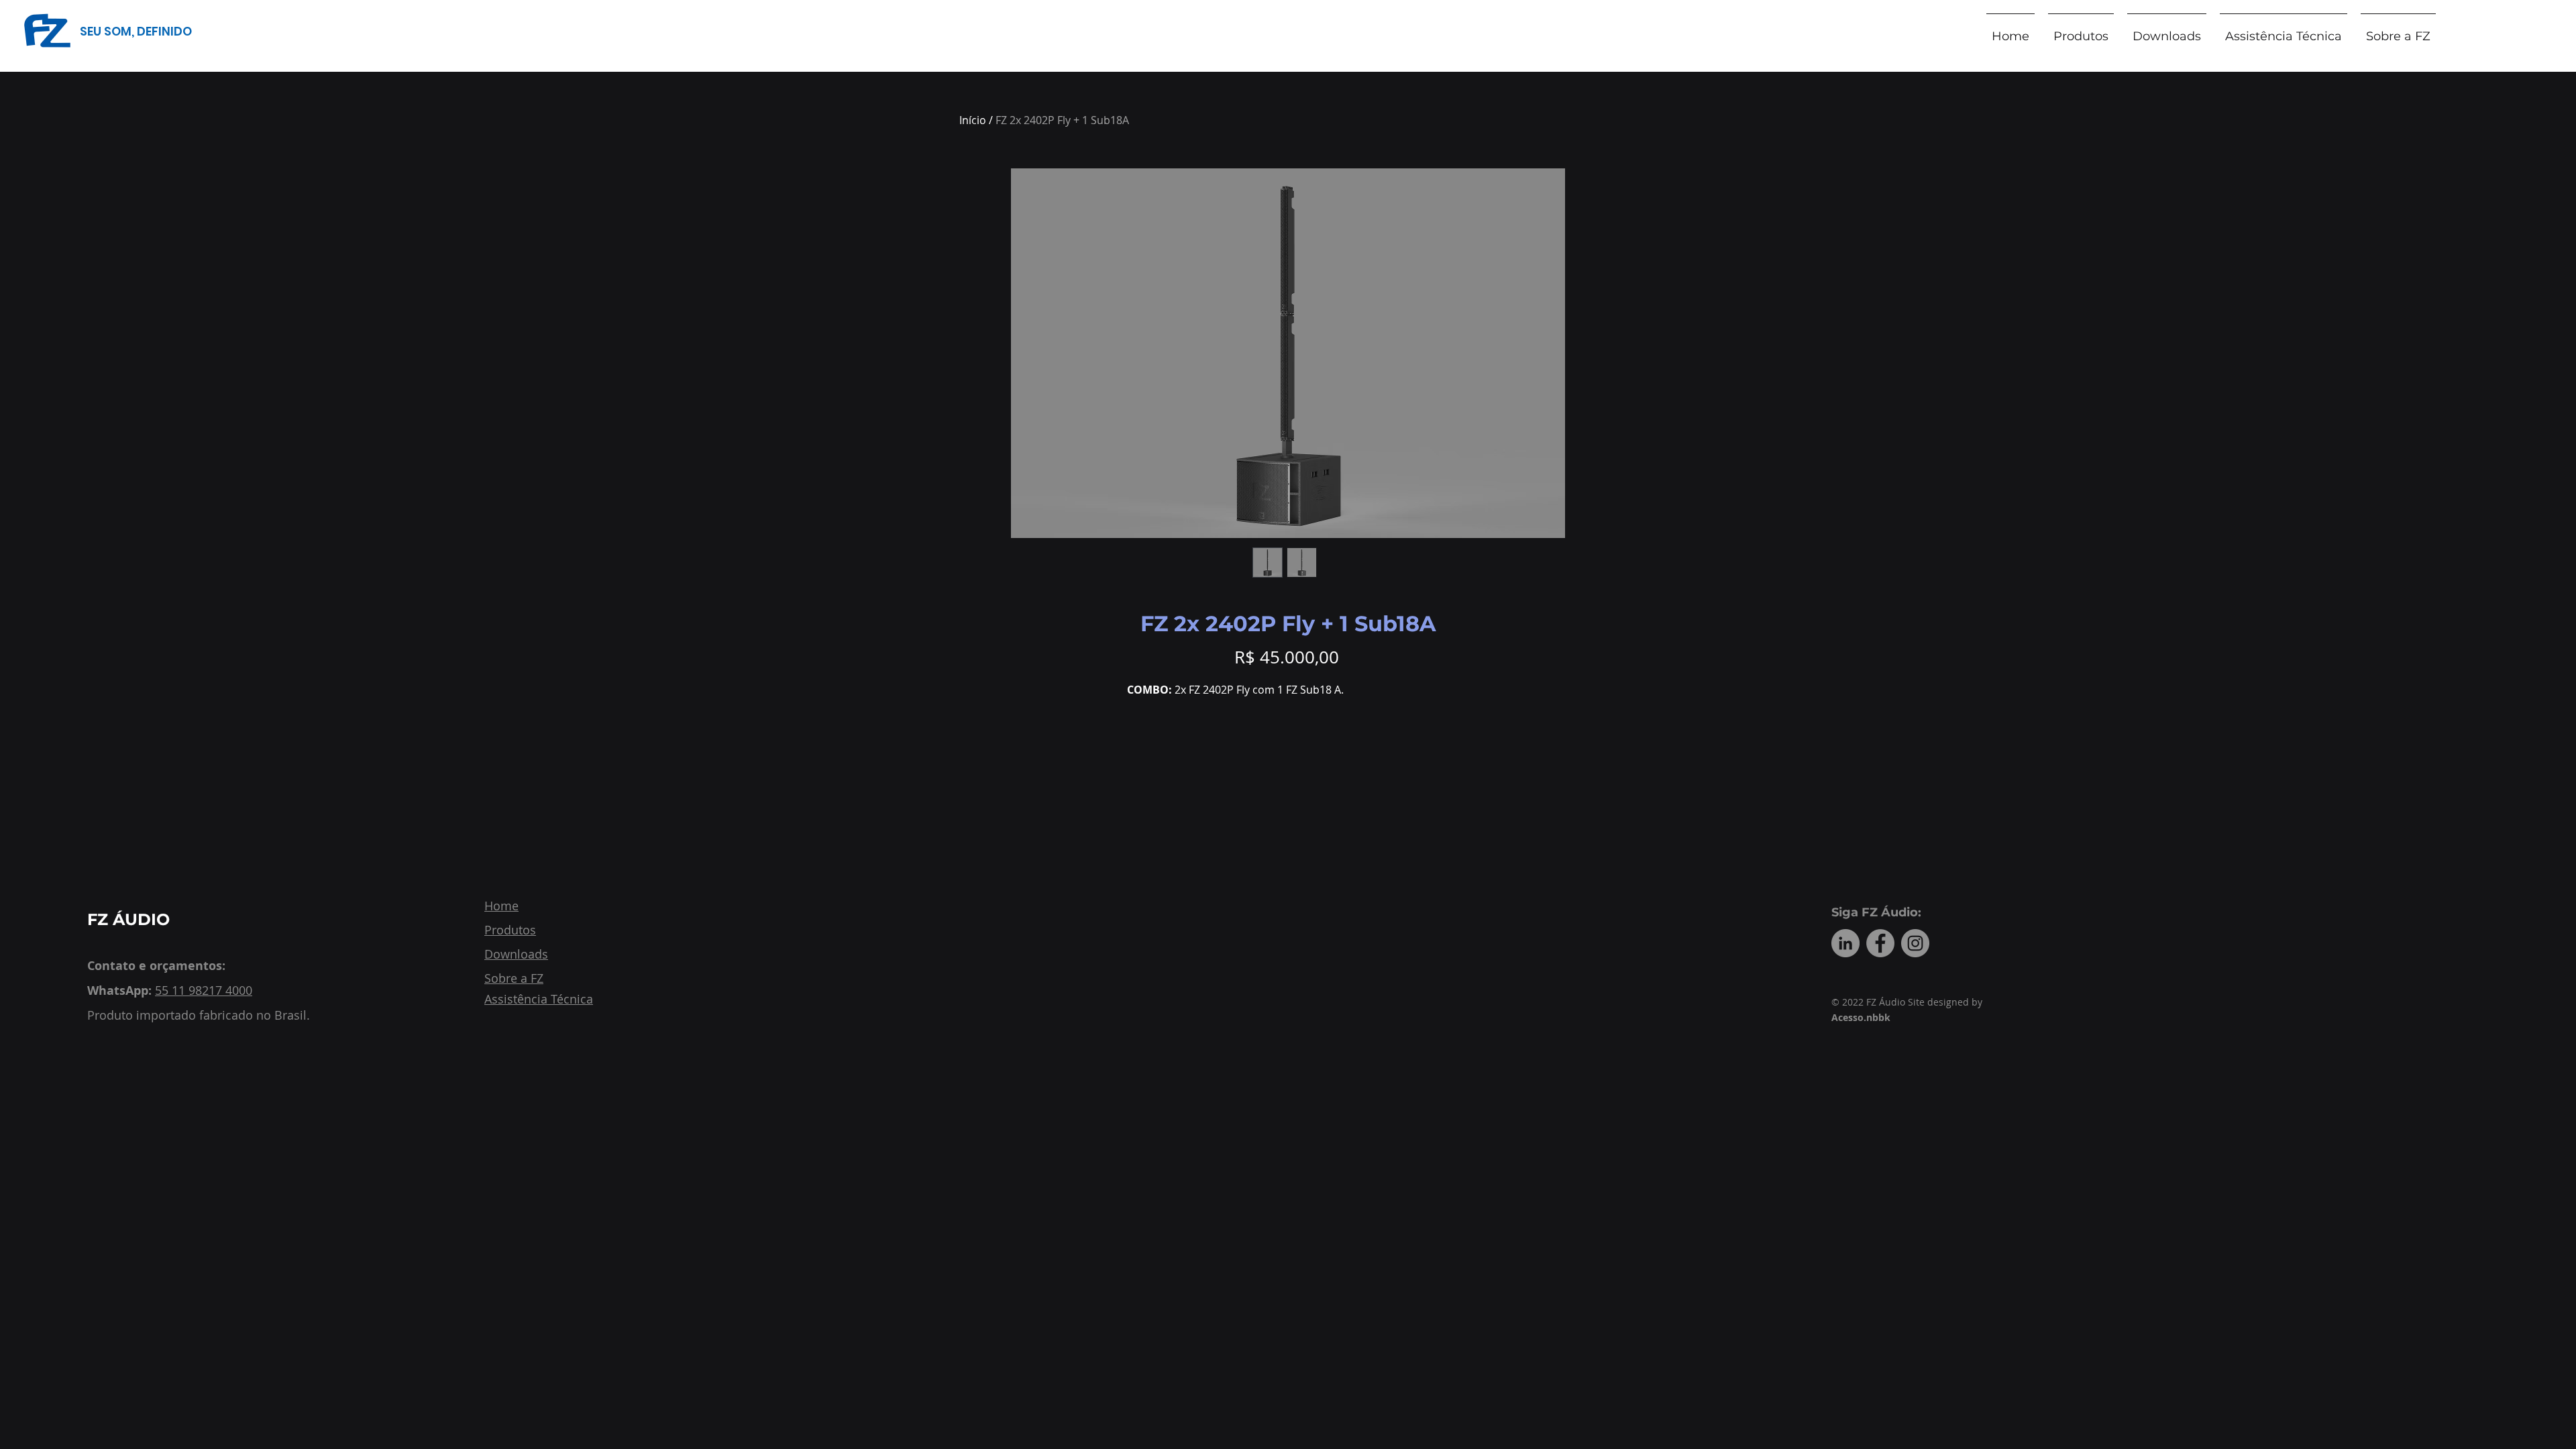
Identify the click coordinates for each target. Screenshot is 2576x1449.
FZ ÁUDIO (128, 919)
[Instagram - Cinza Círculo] (1915, 943)
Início (973, 120)
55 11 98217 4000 (204, 990)
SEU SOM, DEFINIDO (136, 31)
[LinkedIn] (1845, 943)
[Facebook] (1880, 943)
